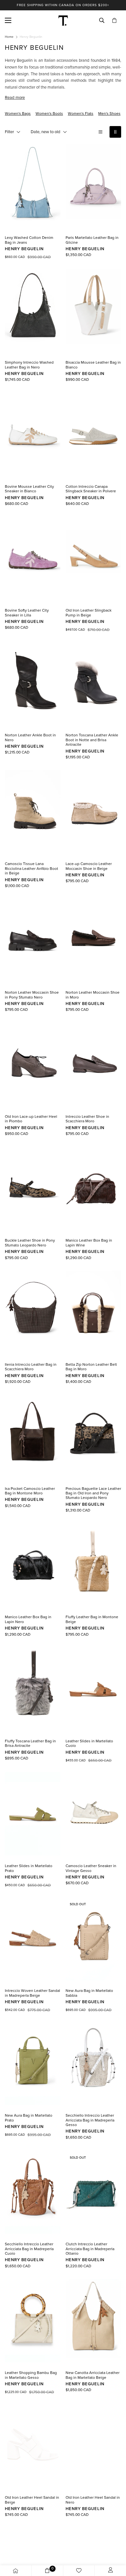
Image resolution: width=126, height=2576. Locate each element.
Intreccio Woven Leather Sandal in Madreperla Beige (32, 1993)
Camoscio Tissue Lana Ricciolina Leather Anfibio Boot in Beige (31, 868)
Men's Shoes (109, 113)
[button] (114, 21)
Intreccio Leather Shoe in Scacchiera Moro (87, 1119)
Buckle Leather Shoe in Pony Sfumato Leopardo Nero (30, 1243)
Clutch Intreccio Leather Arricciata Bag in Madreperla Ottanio (90, 2249)
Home (9, 37)
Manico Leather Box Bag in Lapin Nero (28, 1619)
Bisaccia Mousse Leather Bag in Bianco (93, 365)
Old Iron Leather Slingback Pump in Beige (89, 613)
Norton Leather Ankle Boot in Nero (30, 737)
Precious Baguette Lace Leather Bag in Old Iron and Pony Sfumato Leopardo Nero (93, 1493)
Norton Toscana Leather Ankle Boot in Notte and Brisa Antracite (92, 740)
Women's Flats (81, 113)
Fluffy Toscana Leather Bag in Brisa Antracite (30, 1743)
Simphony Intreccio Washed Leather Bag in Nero (29, 365)
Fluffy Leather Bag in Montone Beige (92, 1619)
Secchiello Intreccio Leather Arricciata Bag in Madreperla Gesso (90, 2120)
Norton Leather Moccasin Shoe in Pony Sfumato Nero (32, 995)
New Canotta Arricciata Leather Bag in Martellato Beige (93, 2375)
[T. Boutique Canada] (63, 20)
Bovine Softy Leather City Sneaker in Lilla (27, 613)
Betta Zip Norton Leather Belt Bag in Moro (91, 1367)
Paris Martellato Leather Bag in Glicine (92, 240)
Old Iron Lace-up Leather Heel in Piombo (31, 1119)
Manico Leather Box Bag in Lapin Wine (89, 1243)
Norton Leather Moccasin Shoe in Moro (93, 995)
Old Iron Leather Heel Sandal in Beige (32, 2500)
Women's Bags (18, 113)
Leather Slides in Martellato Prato (29, 1868)
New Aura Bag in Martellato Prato (29, 2118)
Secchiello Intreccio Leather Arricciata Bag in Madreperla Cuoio (29, 2249)
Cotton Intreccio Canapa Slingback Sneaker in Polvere (91, 489)
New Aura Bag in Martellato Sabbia (89, 1993)
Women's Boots (49, 113)
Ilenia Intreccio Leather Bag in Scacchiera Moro (31, 1367)
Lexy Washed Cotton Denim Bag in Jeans (29, 240)
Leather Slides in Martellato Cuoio (89, 1743)
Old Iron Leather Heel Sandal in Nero (93, 2500)
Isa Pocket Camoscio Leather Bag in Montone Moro (30, 1491)
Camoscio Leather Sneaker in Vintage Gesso (91, 1868)
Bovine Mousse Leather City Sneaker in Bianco (29, 489)
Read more (15, 98)
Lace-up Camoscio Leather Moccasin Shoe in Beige (89, 866)
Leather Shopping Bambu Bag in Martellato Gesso (31, 2375)
